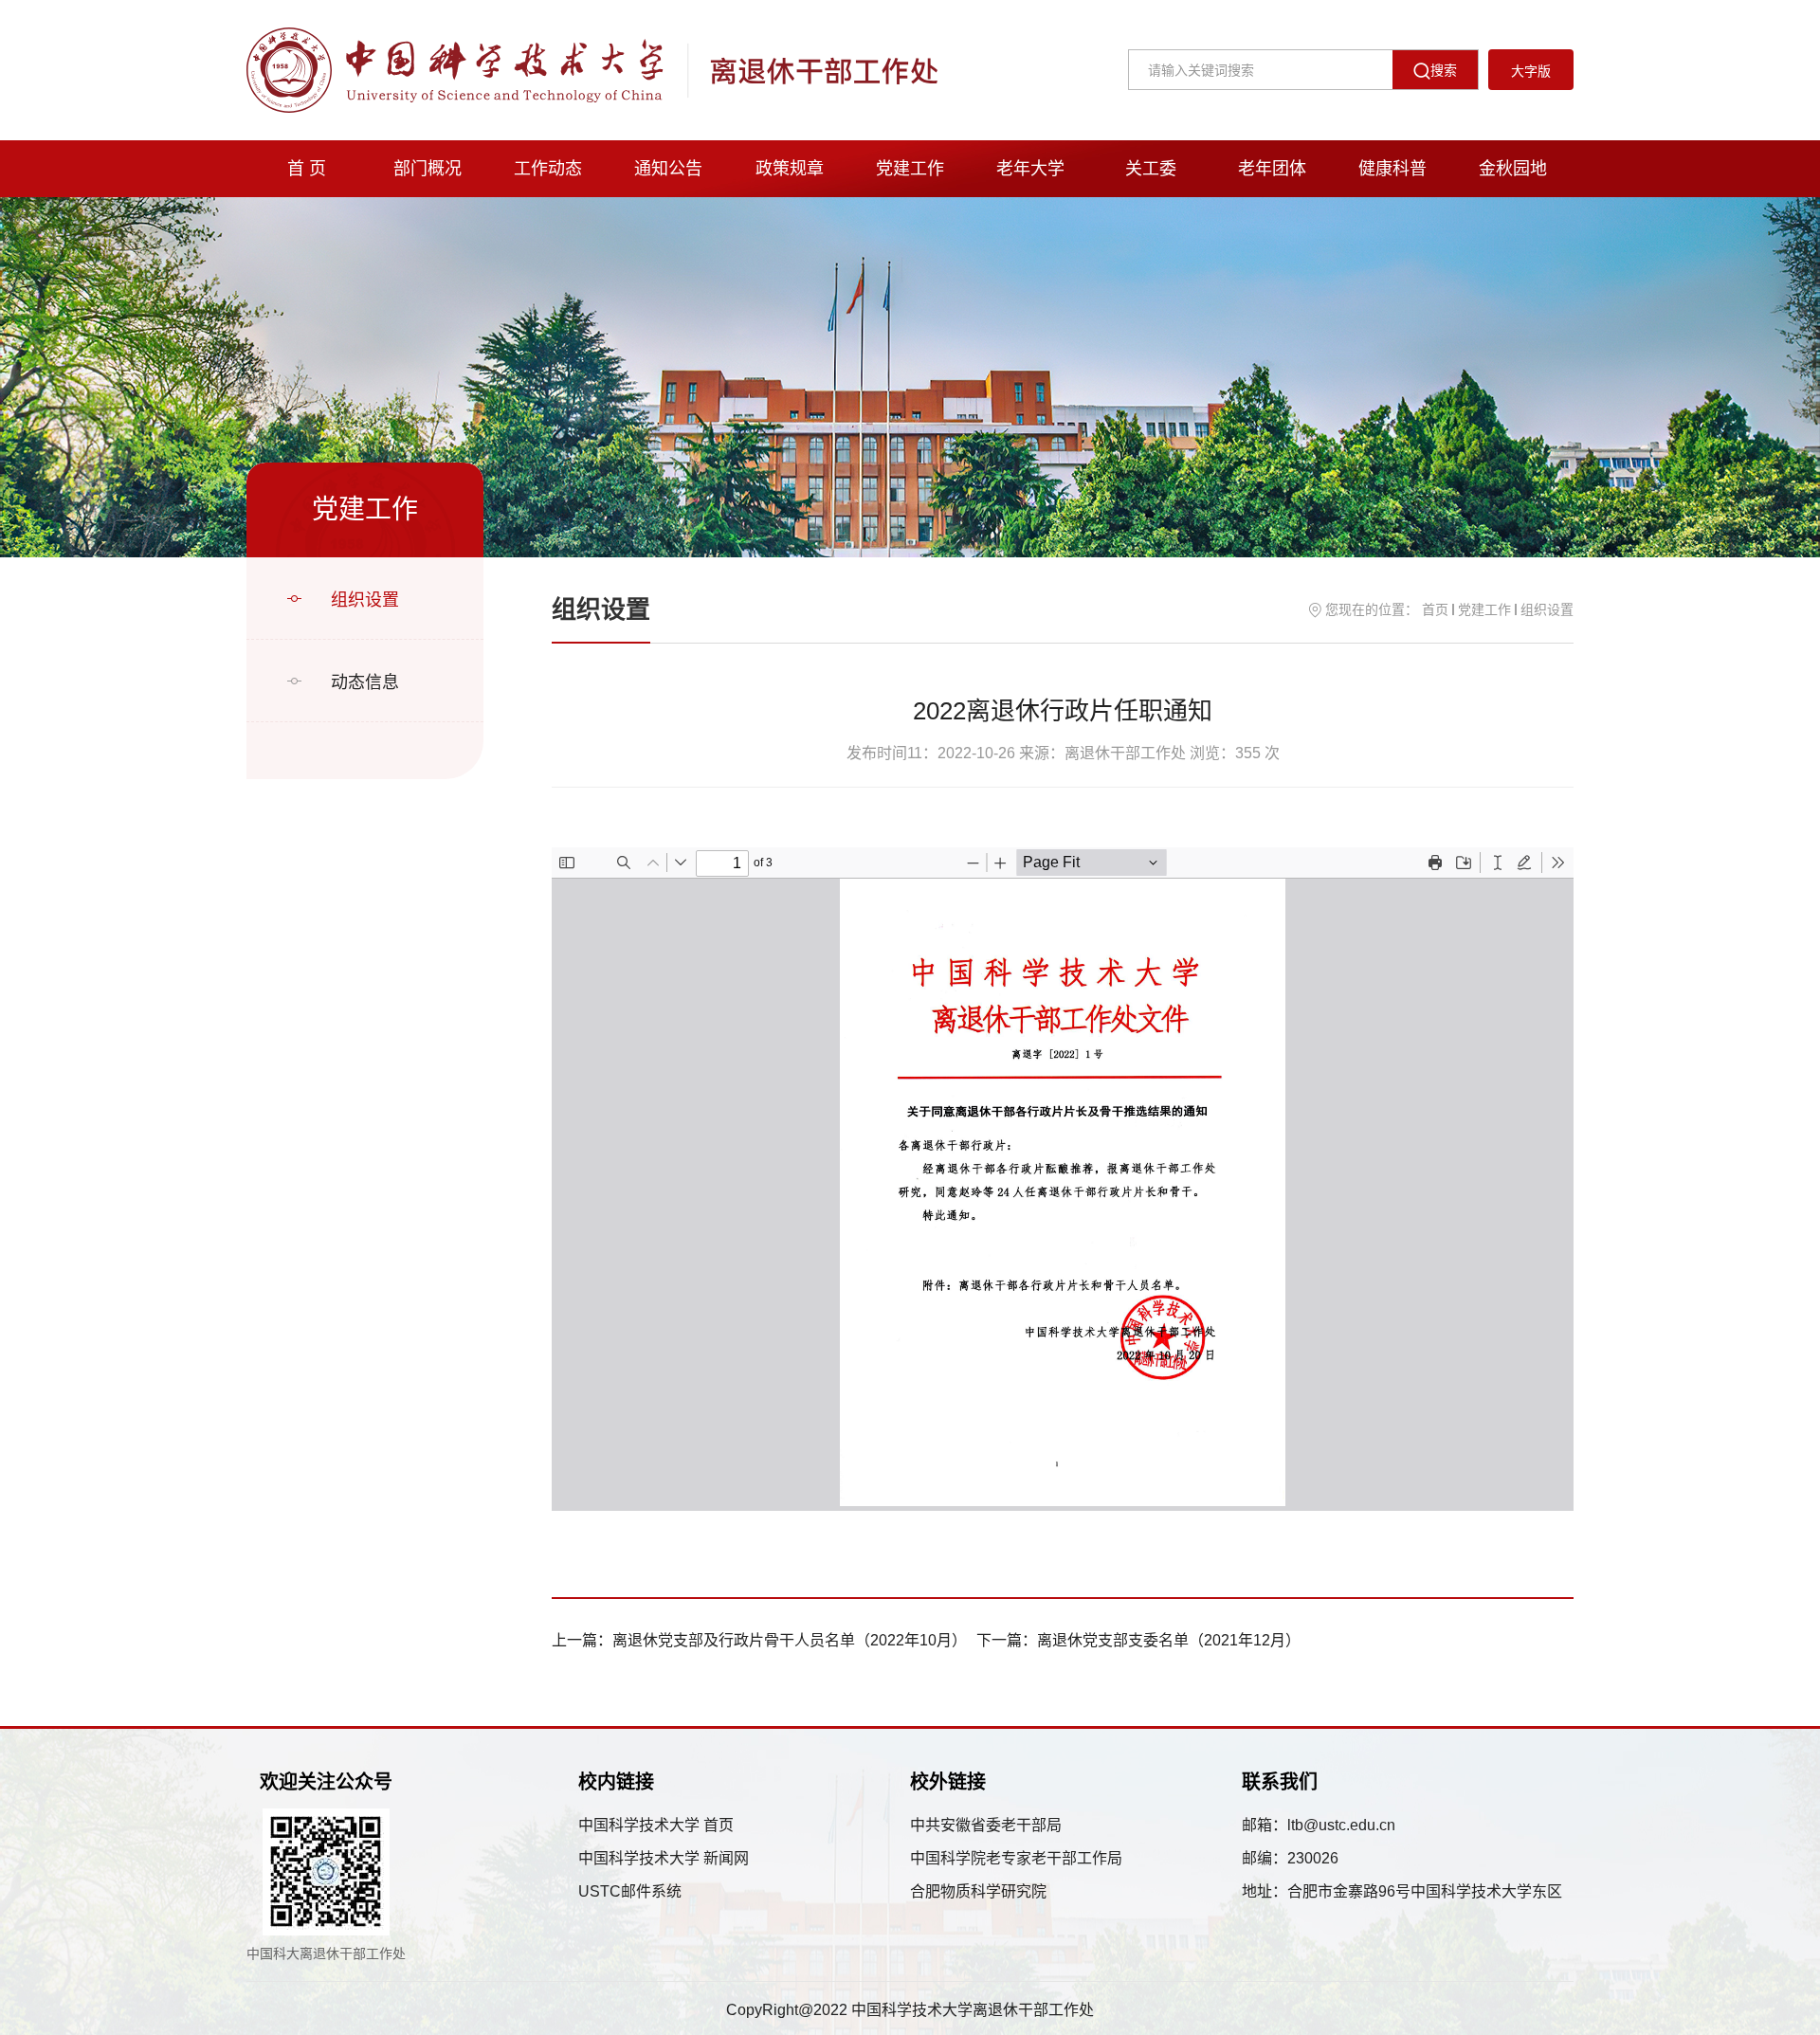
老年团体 (1272, 169)
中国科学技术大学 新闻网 (664, 1858)
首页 (1435, 609)
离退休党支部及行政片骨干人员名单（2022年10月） (790, 1640)
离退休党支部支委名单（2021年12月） (1169, 1640)
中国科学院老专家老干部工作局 (1016, 1858)
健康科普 (1392, 169)
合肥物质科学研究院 (978, 1891)
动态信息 (365, 682)
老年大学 (1030, 169)
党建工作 (910, 169)
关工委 (1151, 169)
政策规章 (790, 169)
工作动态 (548, 169)
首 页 (307, 169)
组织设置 (365, 600)
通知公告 (668, 169)
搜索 (1444, 70)
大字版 (1531, 71)
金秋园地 (1513, 169)
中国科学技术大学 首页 (656, 1825)
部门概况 (428, 169)
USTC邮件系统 (630, 1891)
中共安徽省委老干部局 (986, 1825)
